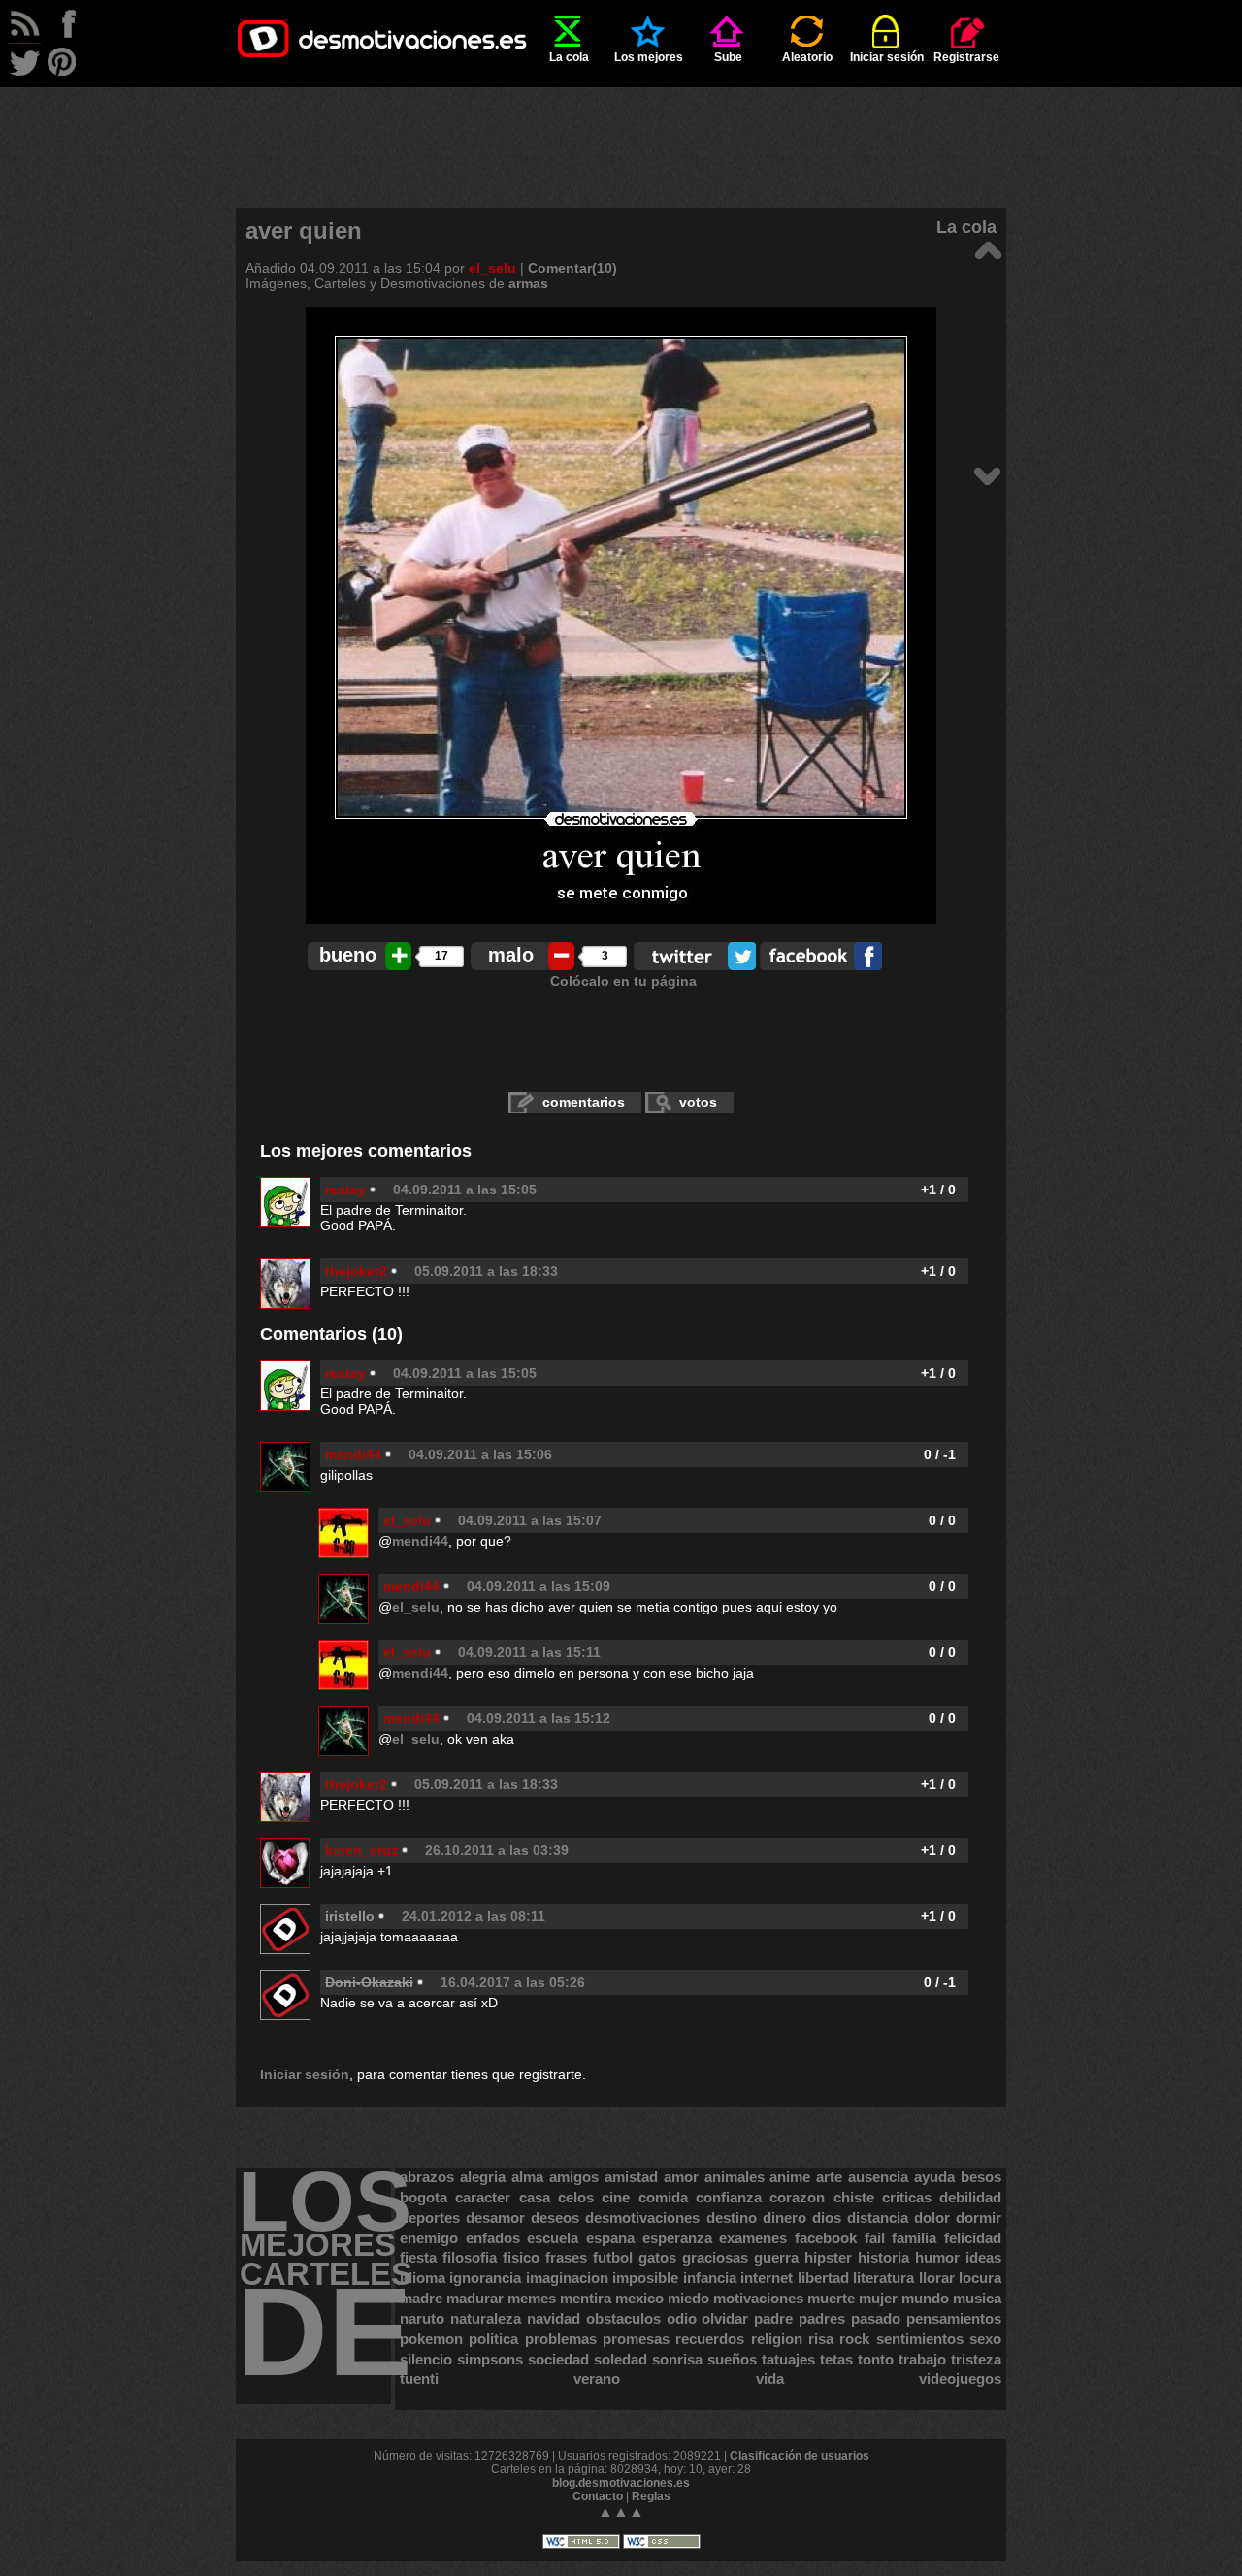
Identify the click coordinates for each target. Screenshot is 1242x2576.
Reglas (651, 2496)
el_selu (492, 268)
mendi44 (353, 1454)
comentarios (584, 1102)
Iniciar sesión (887, 57)
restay (345, 1190)
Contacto (598, 2496)
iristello (350, 1916)
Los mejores (649, 57)
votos (698, 1102)
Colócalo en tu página (623, 981)
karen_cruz (361, 1850)
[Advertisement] (621, 131)
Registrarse (966, 57)
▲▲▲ (621, 2511)
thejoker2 (356, 1271)
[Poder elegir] (987, 475)
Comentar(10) (572, 268)
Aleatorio (807, 57)
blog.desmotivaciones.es (621, 2483)
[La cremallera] (987, 249)
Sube (728, 57)
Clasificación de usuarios (800, 2456)
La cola (569, 57)
